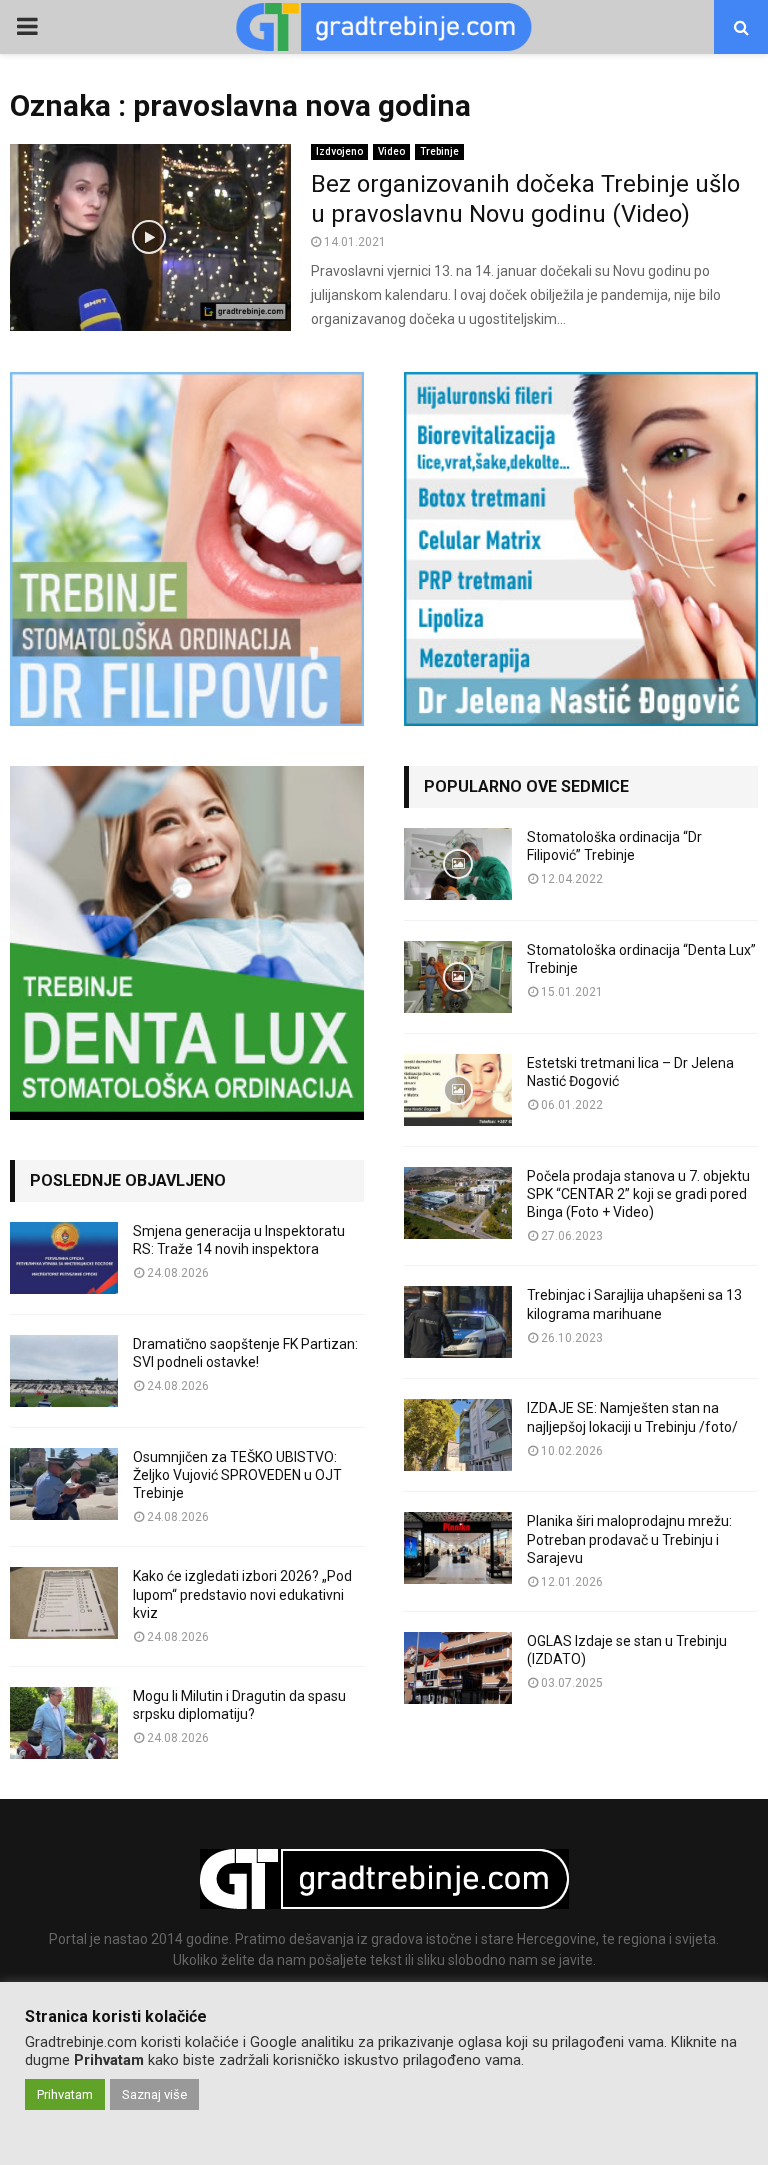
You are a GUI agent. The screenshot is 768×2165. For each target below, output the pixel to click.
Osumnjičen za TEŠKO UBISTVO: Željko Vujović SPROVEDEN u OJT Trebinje (237, 1475)
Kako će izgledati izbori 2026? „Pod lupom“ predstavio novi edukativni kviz (242, 1594)
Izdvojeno (339, 151)
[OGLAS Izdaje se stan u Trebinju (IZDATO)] (458, 1668)
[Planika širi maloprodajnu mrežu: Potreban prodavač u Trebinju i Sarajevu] (458, 1548)
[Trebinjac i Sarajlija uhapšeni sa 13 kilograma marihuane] (458, 1322)
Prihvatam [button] (65, 2094)
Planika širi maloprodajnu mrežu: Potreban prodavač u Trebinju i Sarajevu (629, 1539)
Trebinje (439, 151)
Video (391, 151)
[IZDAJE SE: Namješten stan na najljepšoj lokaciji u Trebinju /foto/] (458, 1435)
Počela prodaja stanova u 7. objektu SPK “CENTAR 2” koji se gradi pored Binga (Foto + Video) (638, 1194)
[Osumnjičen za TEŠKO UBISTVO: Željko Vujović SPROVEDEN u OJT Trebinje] (64, 1484)
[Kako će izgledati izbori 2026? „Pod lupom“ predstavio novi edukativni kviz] (64, 1603)
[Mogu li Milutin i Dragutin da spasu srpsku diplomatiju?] (64, 1723)
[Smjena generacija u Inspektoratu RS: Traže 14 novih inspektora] (64, 1258)
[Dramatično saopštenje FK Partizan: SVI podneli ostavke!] (64, 1371)
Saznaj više (154, 2094)
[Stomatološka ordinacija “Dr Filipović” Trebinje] (458, 864)
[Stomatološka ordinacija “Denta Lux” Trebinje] (458, 977)
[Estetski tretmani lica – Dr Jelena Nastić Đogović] (458, 1090)
